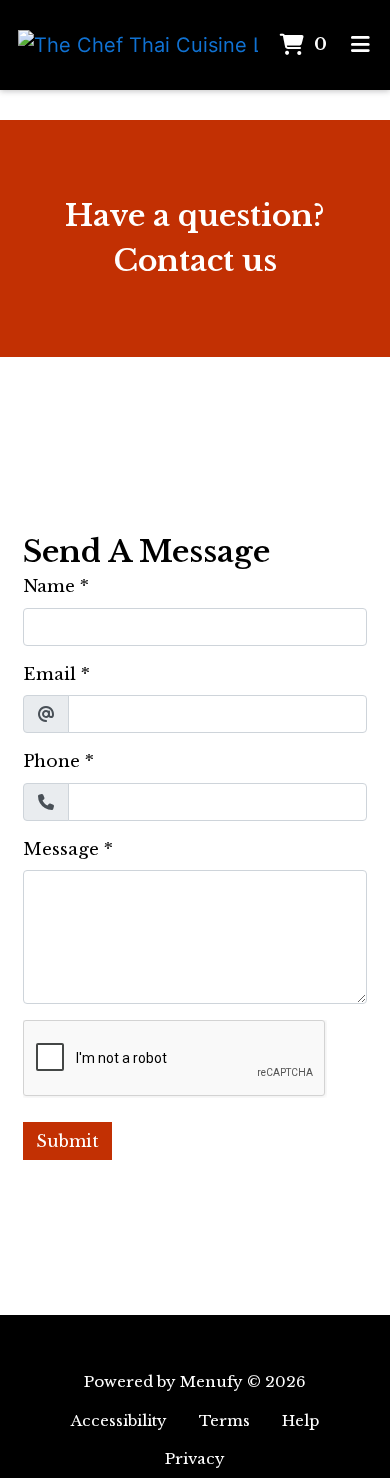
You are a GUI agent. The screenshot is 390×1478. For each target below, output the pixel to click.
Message (61, 849)
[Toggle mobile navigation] (360, 45)
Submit (67, 1141)
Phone (51, 761)
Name (49, 586)
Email (49, 674)
